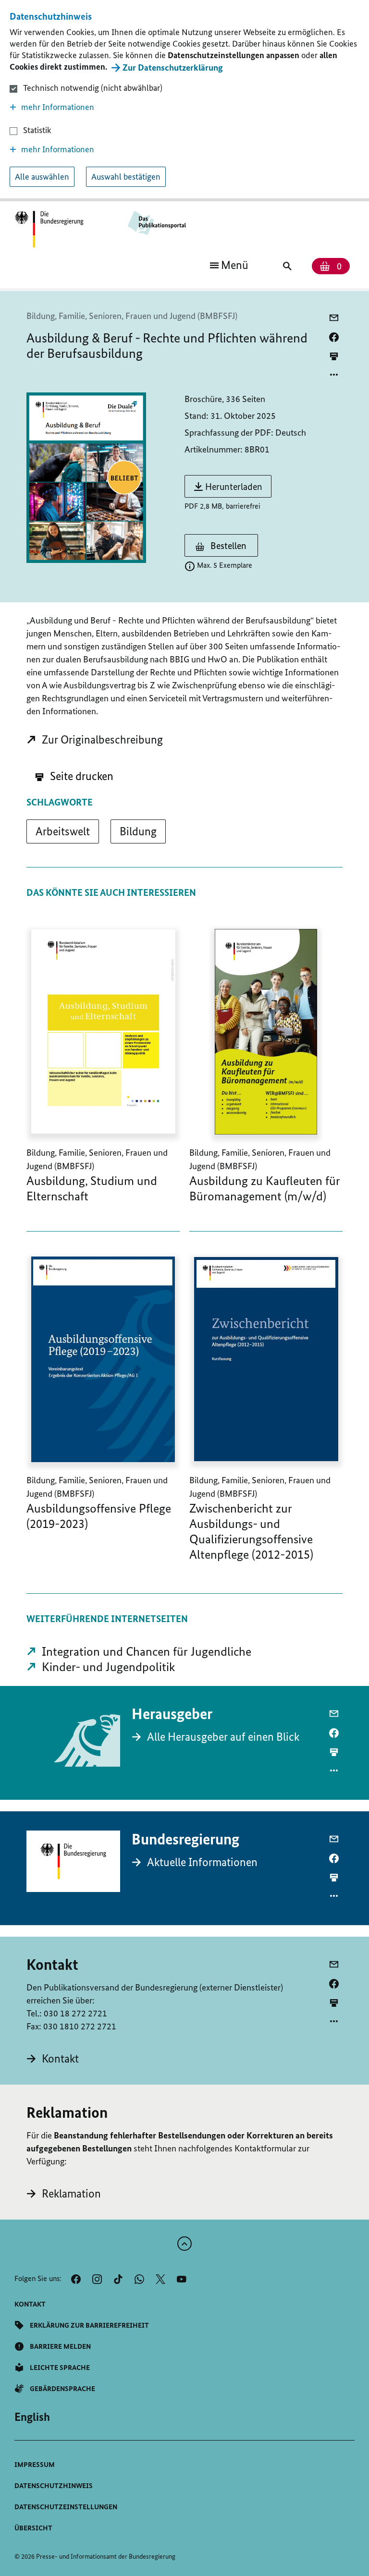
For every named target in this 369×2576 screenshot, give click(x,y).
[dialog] (184, 101)
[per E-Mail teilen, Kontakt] (334, 1965)
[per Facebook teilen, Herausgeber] (334, 1733)
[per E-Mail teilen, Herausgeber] (334, 1714)
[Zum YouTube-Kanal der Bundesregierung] (182, 2279)
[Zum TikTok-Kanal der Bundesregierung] (118, 2279)
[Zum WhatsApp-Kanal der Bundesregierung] (139, 2279)
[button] (184, 107)
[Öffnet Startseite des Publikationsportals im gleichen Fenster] (49, 230)
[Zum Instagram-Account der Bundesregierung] (97, 2279)
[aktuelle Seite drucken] (334, 356)
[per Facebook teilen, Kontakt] (334, 1984)
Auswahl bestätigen (126, 177)
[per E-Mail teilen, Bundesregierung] (334, 1839)
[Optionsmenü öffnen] (334, 375)
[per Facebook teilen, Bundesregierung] (334, 1858)
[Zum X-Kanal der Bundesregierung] (160, 2279)
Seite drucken (80, 776)
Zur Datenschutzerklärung (173, 67)
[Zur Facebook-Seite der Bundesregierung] (76, 2279)
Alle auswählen (42, 177)
